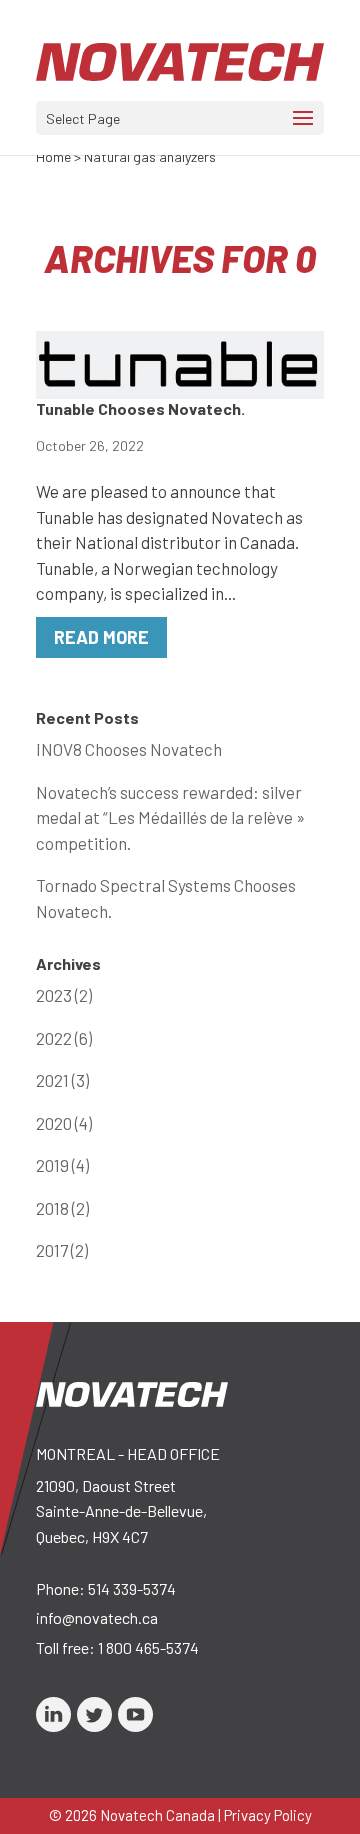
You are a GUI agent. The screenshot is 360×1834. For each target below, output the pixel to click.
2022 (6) (64, 1038)
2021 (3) (62, 1080)
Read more (101, 637)
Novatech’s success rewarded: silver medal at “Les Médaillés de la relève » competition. (170, 817)
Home (53, 156)
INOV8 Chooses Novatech (129, 749)
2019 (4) (62, 1165)
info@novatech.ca (97, 1617)
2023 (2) (64, 995)
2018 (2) (62, 1208)
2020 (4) (64, 1123)
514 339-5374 (132, 1588)
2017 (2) (62, 1250)
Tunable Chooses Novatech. (140, 408)
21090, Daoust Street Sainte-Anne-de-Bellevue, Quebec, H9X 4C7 (121, 1511)
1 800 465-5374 (148, 1647)
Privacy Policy (268, 1815)
